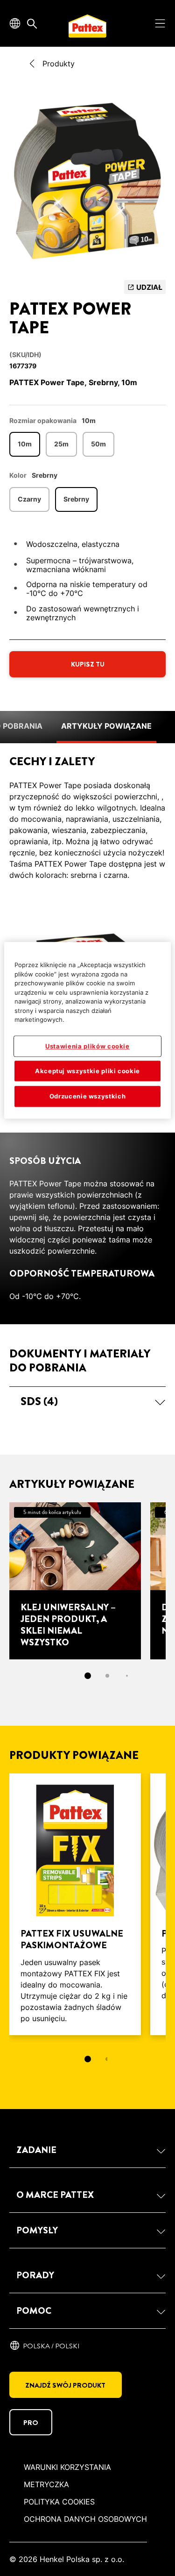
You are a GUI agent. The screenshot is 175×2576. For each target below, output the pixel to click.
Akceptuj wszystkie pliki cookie (87, 1071)
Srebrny (76, 499)
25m (61, 444)
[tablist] (88, 2059)
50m (98, 444)
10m (25, 444)
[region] (87, 1030)
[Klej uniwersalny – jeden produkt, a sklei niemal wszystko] (75, 1581)
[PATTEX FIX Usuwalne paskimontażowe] (75, 1904)
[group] (87, 184)
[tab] (88, 1676)
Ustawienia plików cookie (87, 1046)
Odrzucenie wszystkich (88, 1097)
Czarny (29, 499)
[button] (87, 1401)
